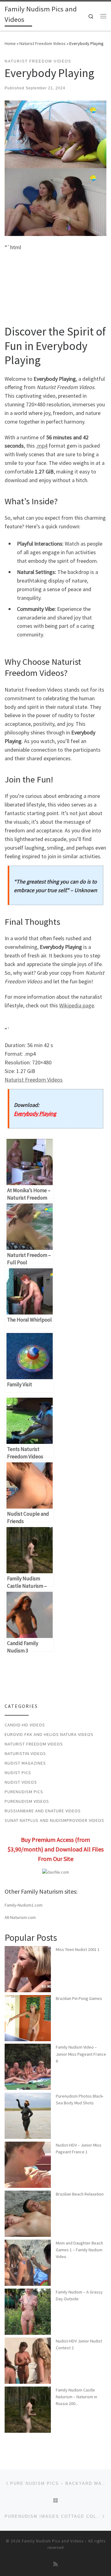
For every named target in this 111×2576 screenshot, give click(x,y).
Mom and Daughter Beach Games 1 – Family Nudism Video (79, 2250)
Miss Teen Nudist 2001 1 (78, 1949)
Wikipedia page (77, 1005)
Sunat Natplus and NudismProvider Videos (54, 1820)
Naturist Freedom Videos (43, 43)
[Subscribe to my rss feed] (55, 2564)
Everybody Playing (35, 1113)
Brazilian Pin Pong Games (79, 1998)
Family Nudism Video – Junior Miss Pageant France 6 (81, 2054)
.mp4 (42, 446)
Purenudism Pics (24, 1792)
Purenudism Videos (27, 1801)
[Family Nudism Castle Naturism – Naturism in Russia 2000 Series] (28, 2410)
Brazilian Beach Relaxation (80, 2194)
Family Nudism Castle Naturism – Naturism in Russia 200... (76, 2397)
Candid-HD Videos (25, 1725)
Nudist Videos (21, 1782)
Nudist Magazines (25, 1763)
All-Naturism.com (20, 1917)
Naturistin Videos (25, 1753)
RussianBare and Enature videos (43, 1811)
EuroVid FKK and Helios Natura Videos (49, 1734)
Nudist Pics (18, 1773)
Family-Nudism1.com (24, 1905)
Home (10, 43)
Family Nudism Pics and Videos (53, 2541)
